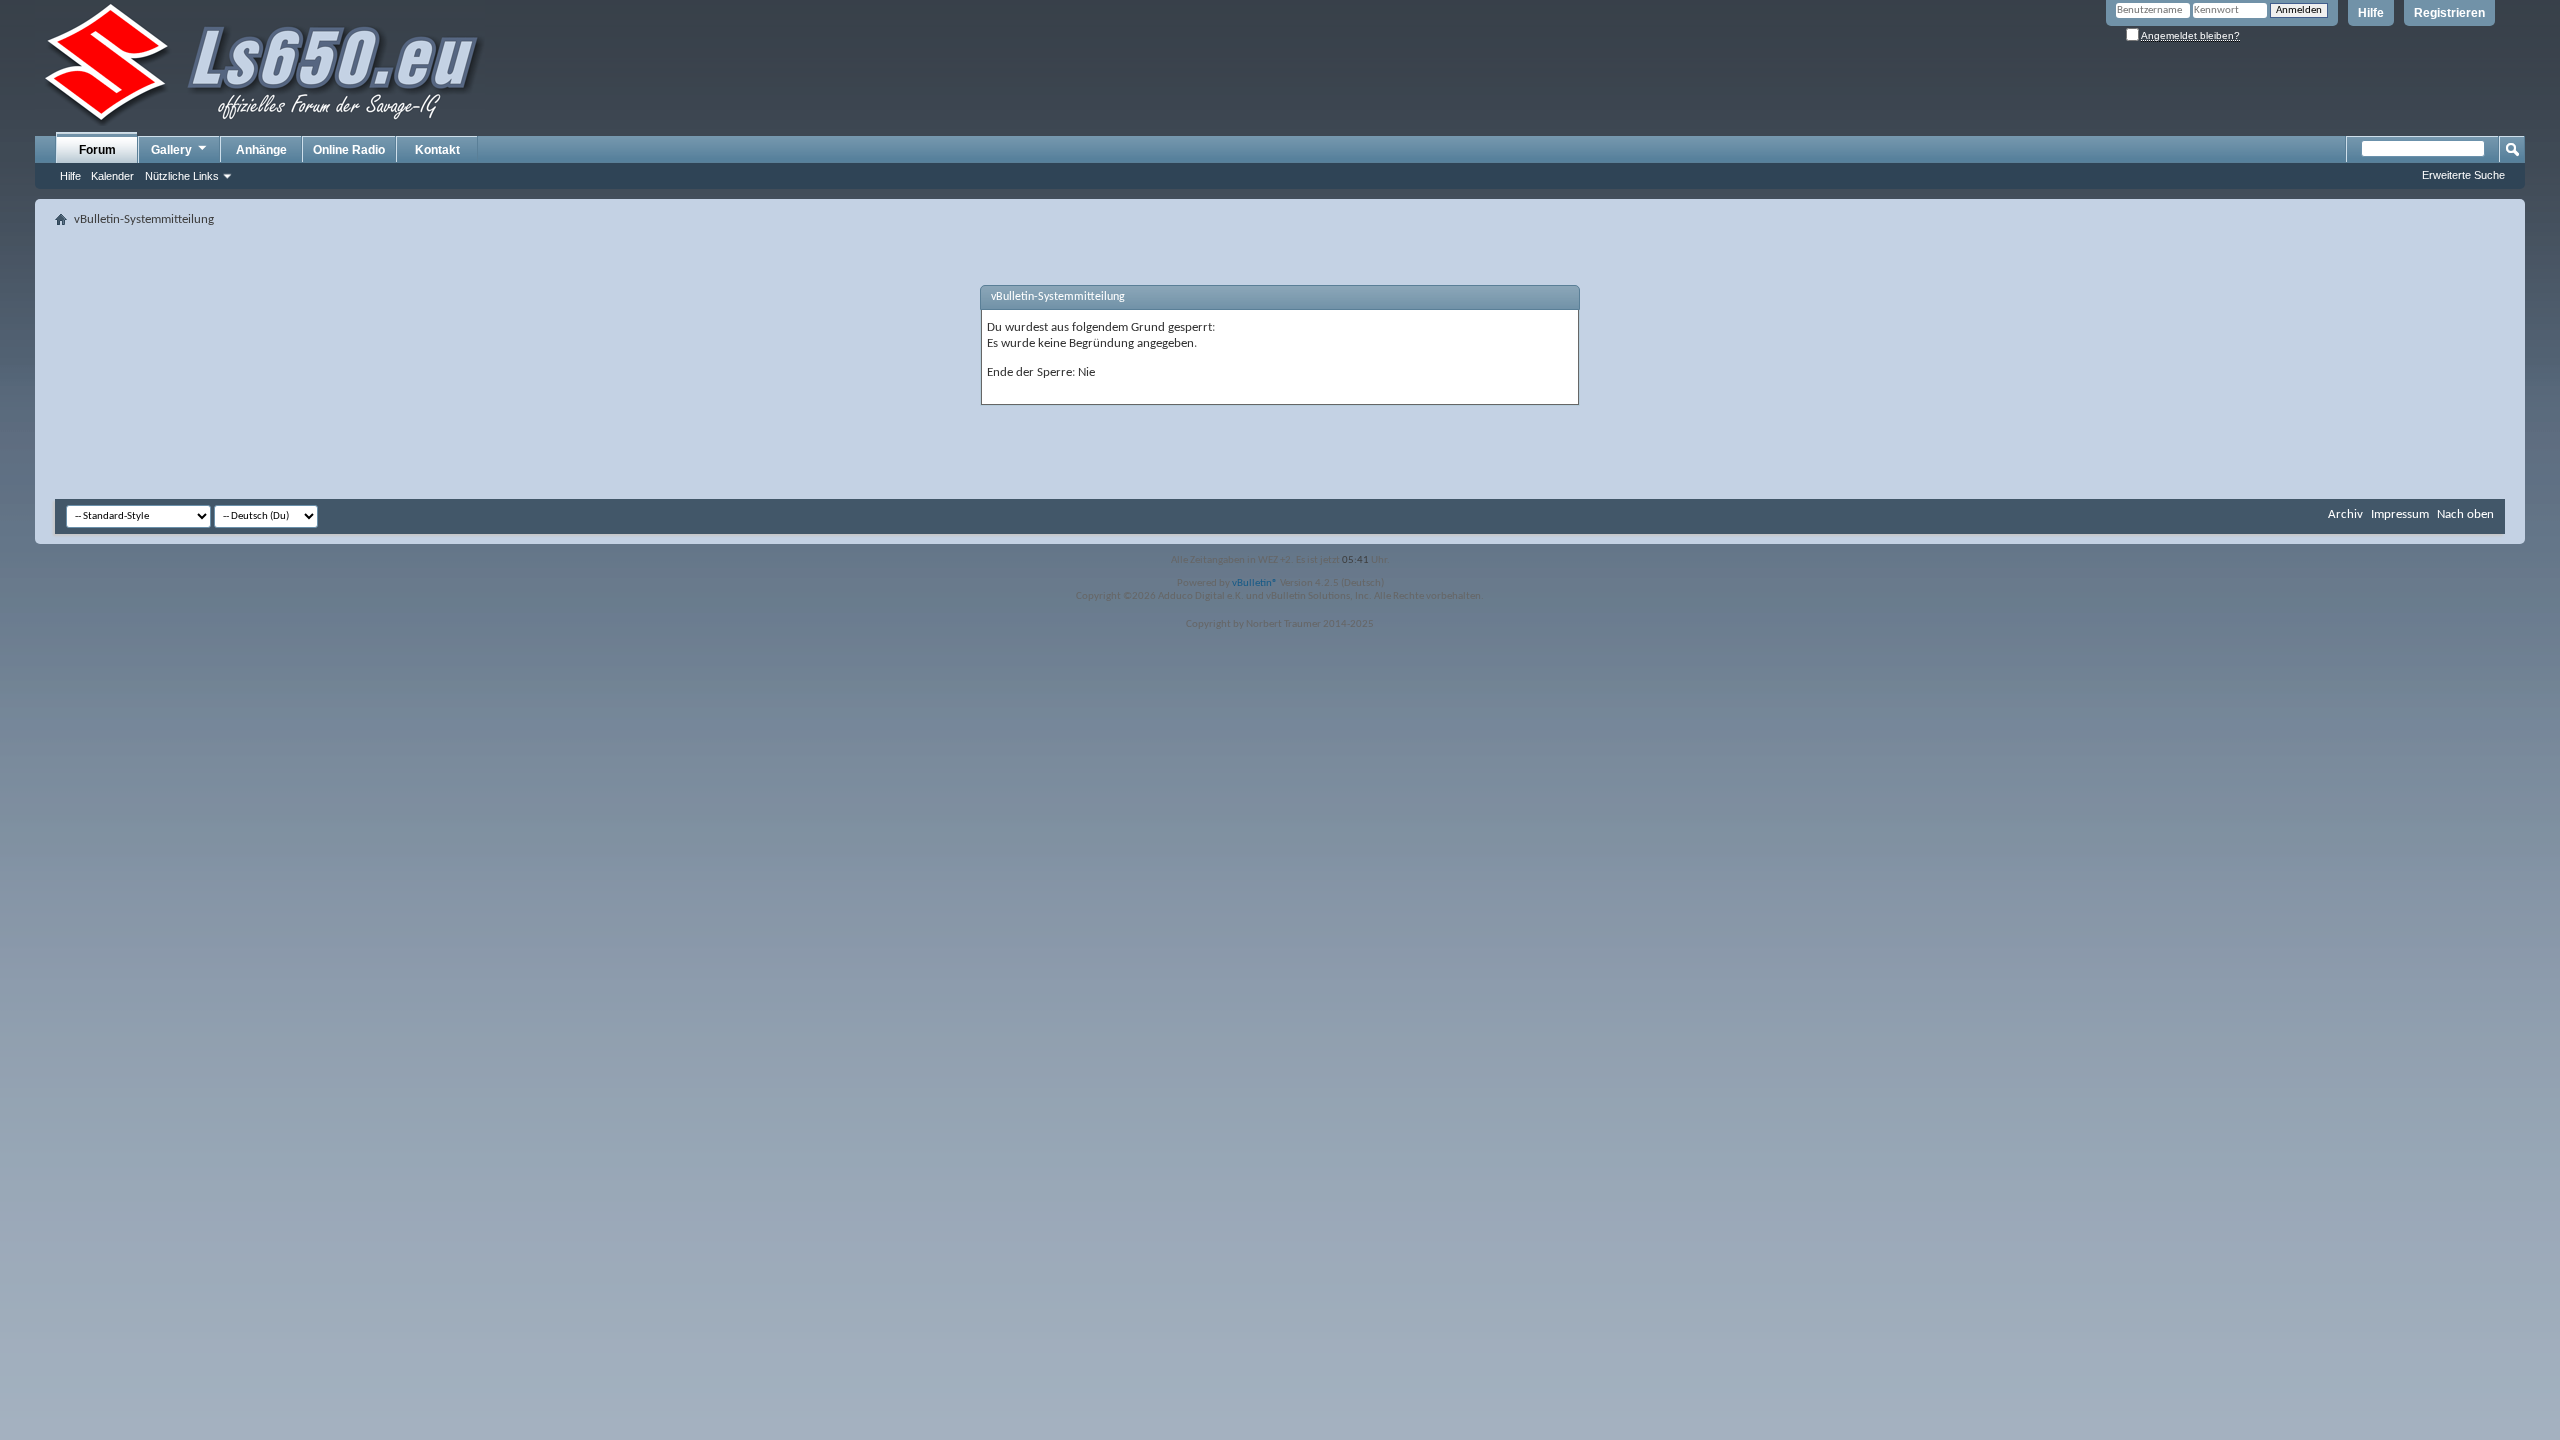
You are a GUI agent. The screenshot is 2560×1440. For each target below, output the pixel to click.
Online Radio (349, 150)
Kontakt (437, 150)
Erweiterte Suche (2463, 175)
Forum (97, 150)
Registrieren (2449, 13)
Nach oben (2465, 514)
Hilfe (2371, 13)
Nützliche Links (182, 176)
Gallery (171, 150)
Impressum (2400, 514)
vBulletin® (1255, 583)
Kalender (112, 176)
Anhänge (261, 150)
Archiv (2345, 514)
